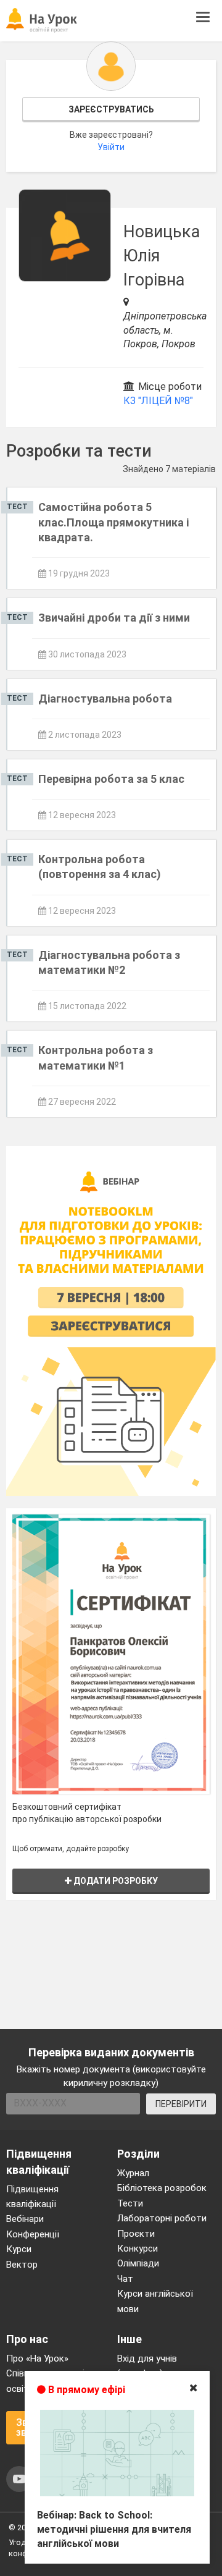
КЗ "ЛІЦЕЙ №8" (158, 401)
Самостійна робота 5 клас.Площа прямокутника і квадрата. (113, 522)
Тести (130, 2203)
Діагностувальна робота (105, 699)
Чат (125, 2279)
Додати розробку (115, 1881)
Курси (19, 2249)
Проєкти (136, 2234)
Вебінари (25, 2219)
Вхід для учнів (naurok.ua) (147, 2366)
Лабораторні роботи (162, 2218)
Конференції (33, 2234)
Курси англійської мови (155, 2301)
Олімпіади (138, 2263)
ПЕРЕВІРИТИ (181, 2104)
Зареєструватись (111, 109)
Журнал (133, 2173)
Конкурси (138, 2249)
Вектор (22, 2265)
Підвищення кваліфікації (32, 2197)
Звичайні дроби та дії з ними (114, 618)
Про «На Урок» (37, 2359)
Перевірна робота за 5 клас (111, 779)
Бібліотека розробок (162, 2188)
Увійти (111, 147)
